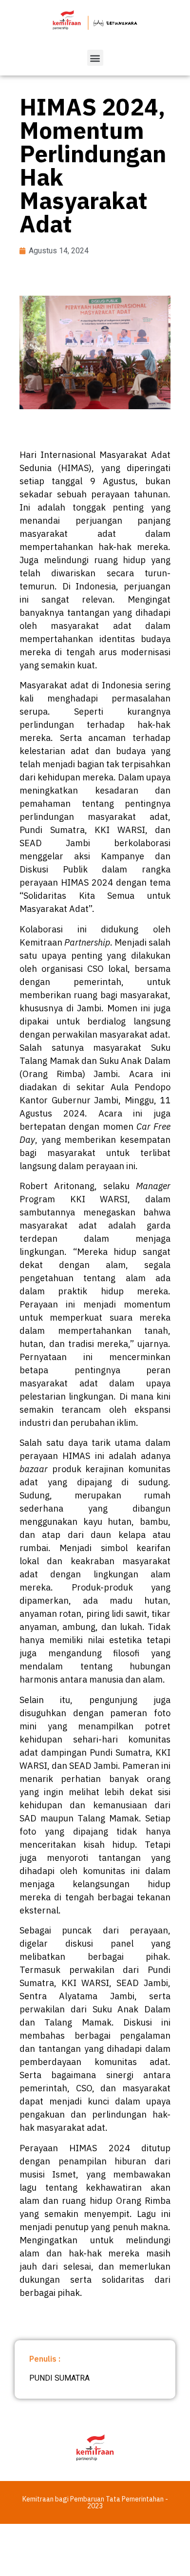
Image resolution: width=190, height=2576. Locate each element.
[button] (95, 58)
